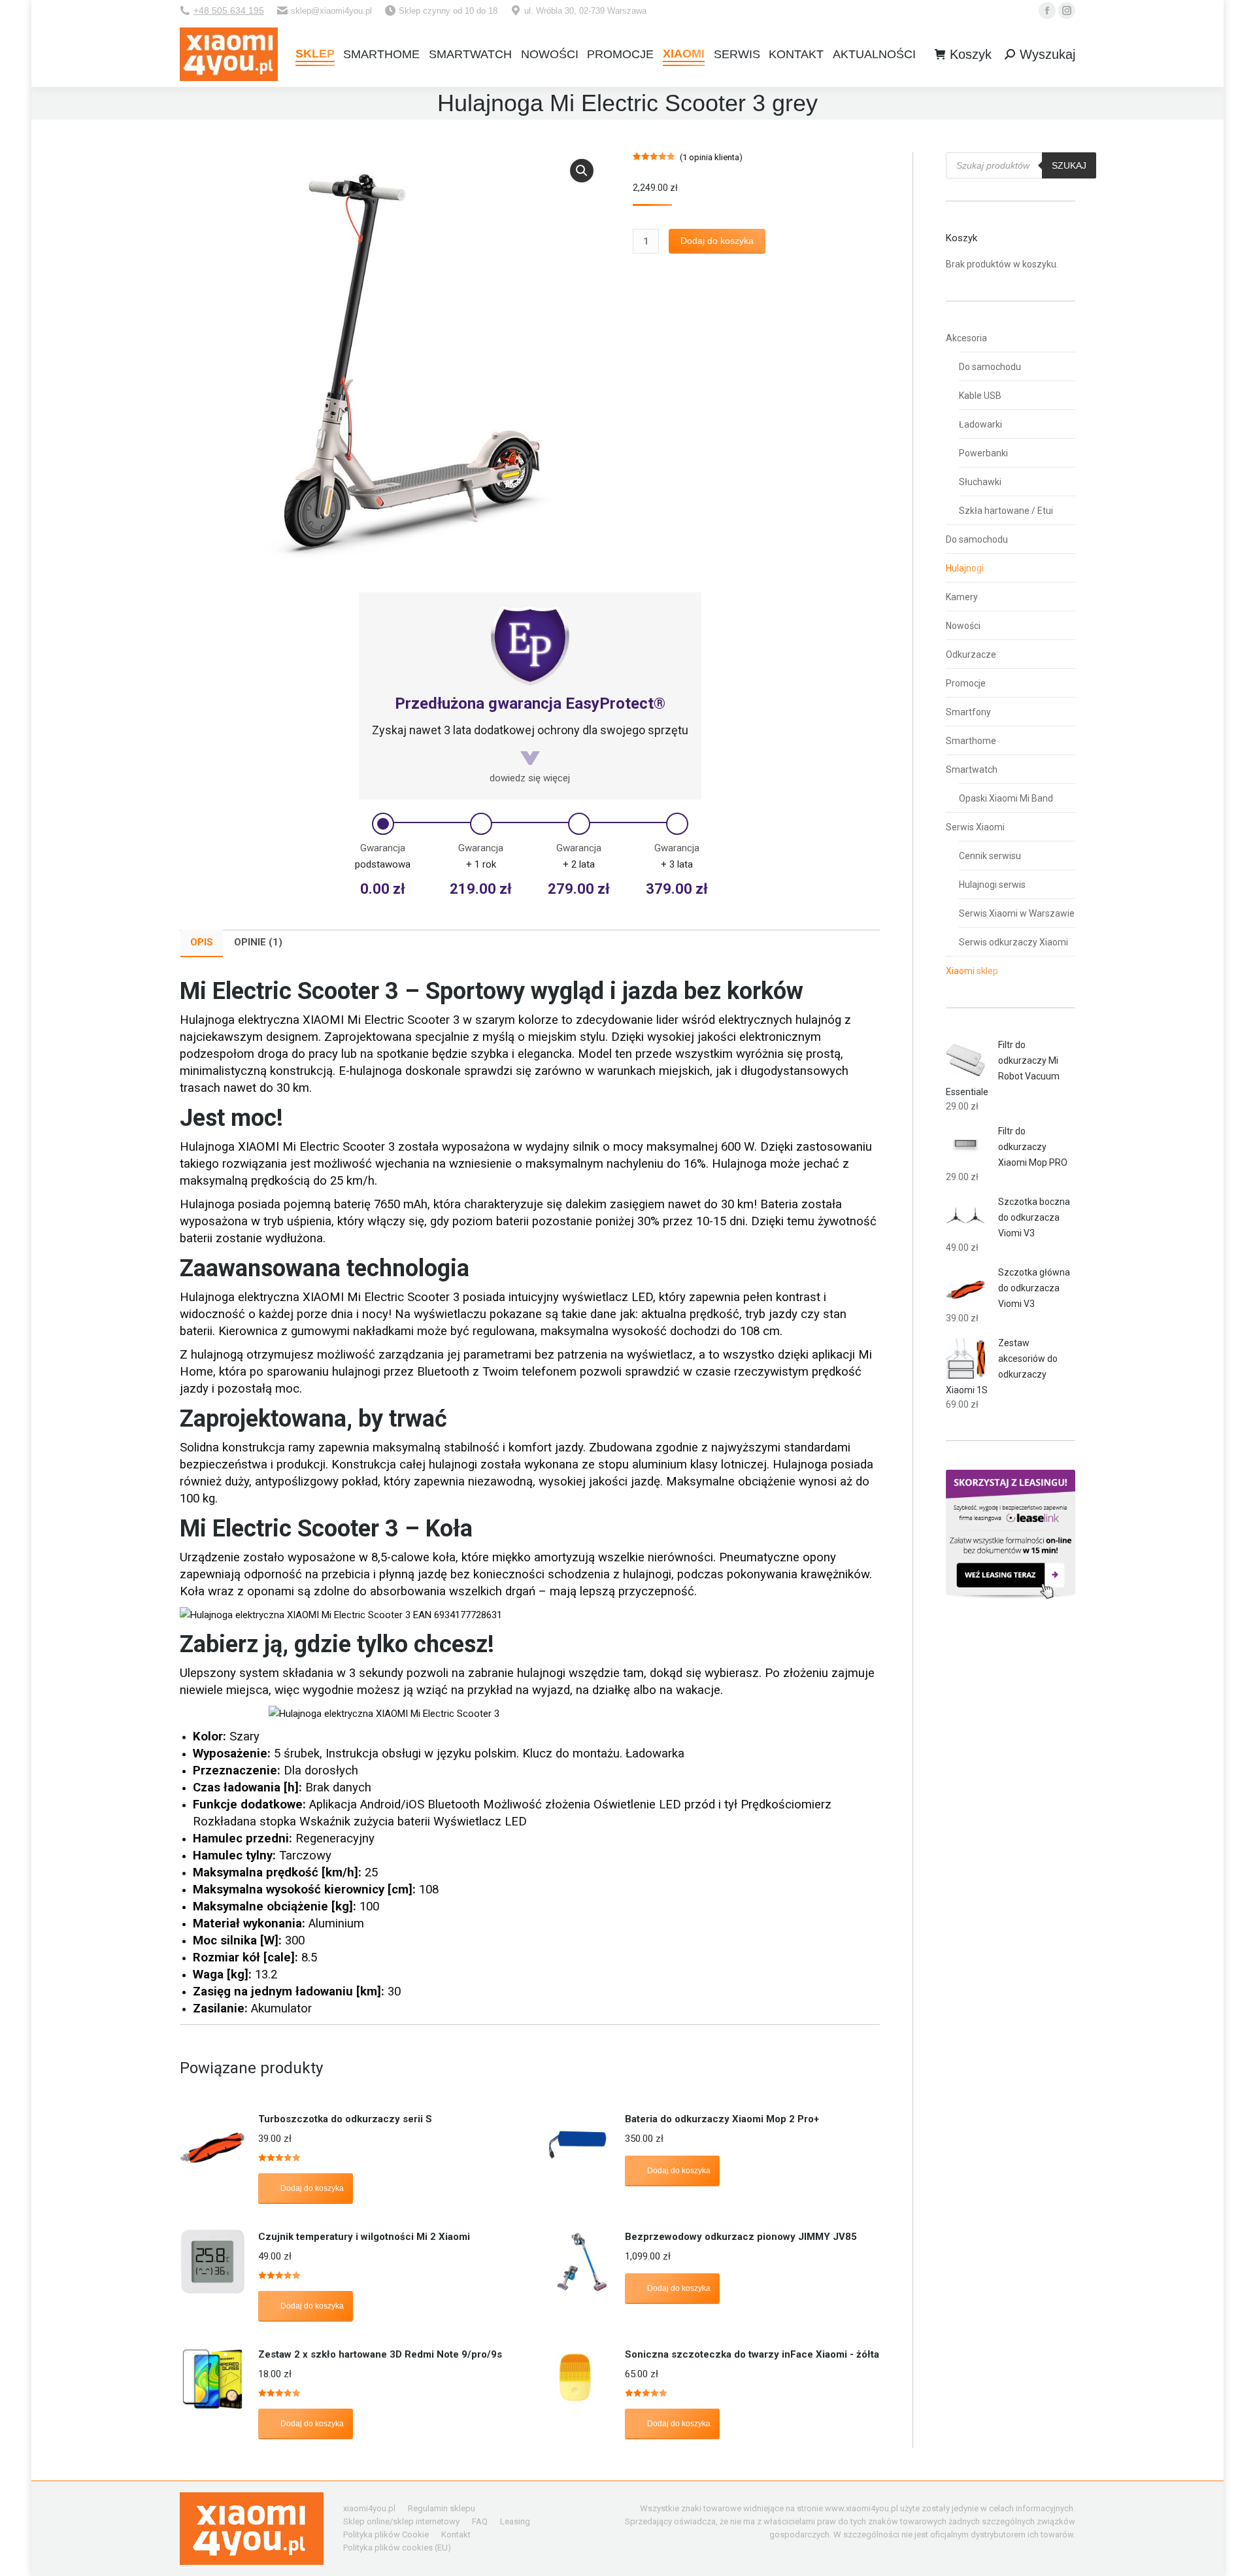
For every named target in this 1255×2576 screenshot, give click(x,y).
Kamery (962, 597)
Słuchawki (980, 482)
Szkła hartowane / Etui (1006, 511)
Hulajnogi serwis (992, 885)
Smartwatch (972, 770)
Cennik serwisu (990, 856)
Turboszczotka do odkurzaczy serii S (345, 2119)
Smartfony (968, 712)
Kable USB (980, 396)
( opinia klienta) (711, 157)
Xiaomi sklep (972, 971)
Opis (202, 942)
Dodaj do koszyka (717, 241)
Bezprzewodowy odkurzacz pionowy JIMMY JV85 (741, 2237)
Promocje (966, 683)
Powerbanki (983, 453)
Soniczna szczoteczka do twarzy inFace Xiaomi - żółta (752, 2354)
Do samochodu (990, 367)
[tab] (202, 943)
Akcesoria (966, 338)
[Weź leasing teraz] (1011, 1596)
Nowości (963, 626)
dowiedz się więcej (530, 778)
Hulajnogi (965, 568)
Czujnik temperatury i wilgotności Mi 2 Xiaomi (364, 2237)
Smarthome (971, 741)
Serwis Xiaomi (975, 827)
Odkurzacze (971, 654)
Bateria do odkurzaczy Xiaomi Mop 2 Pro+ (722, 2119)
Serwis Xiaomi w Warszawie (1017, 913)
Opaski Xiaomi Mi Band (1006, 798)
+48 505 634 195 (229, 10)
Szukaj (1069, 165)
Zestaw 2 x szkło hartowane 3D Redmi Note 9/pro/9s (380, 2354)
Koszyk (971, 54)
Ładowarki (980, 424)
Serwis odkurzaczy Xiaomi (1013, 942)
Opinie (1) (258, 942)
